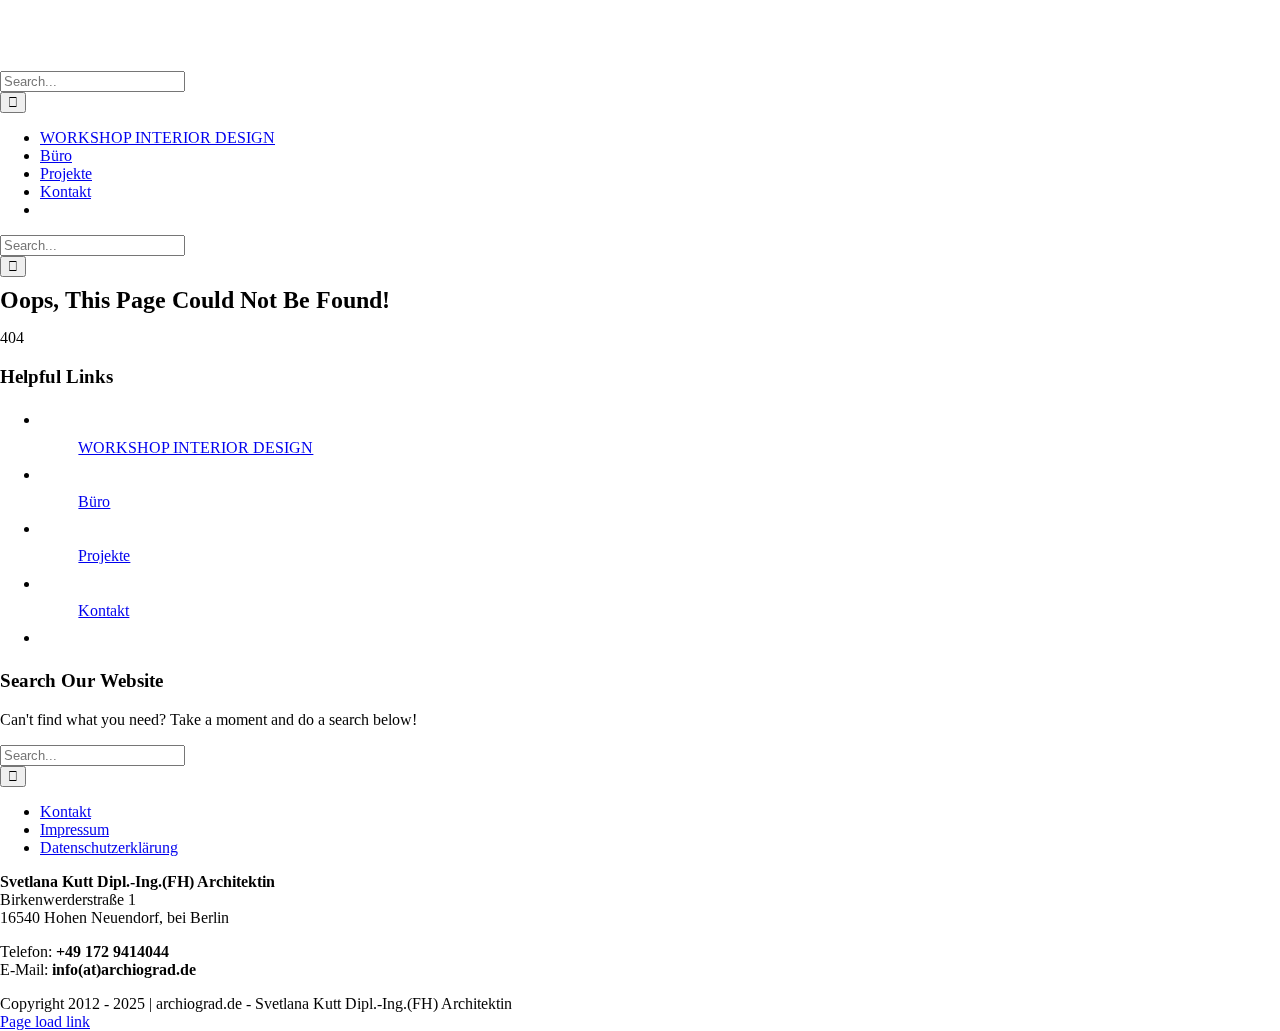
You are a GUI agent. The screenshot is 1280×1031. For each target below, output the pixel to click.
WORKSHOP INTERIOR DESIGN (195, 447)
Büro (94, 501)
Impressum (74, 829)
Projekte (104, 555)
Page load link (45, 1021)
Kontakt (103, 610)
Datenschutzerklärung (109, 847)
